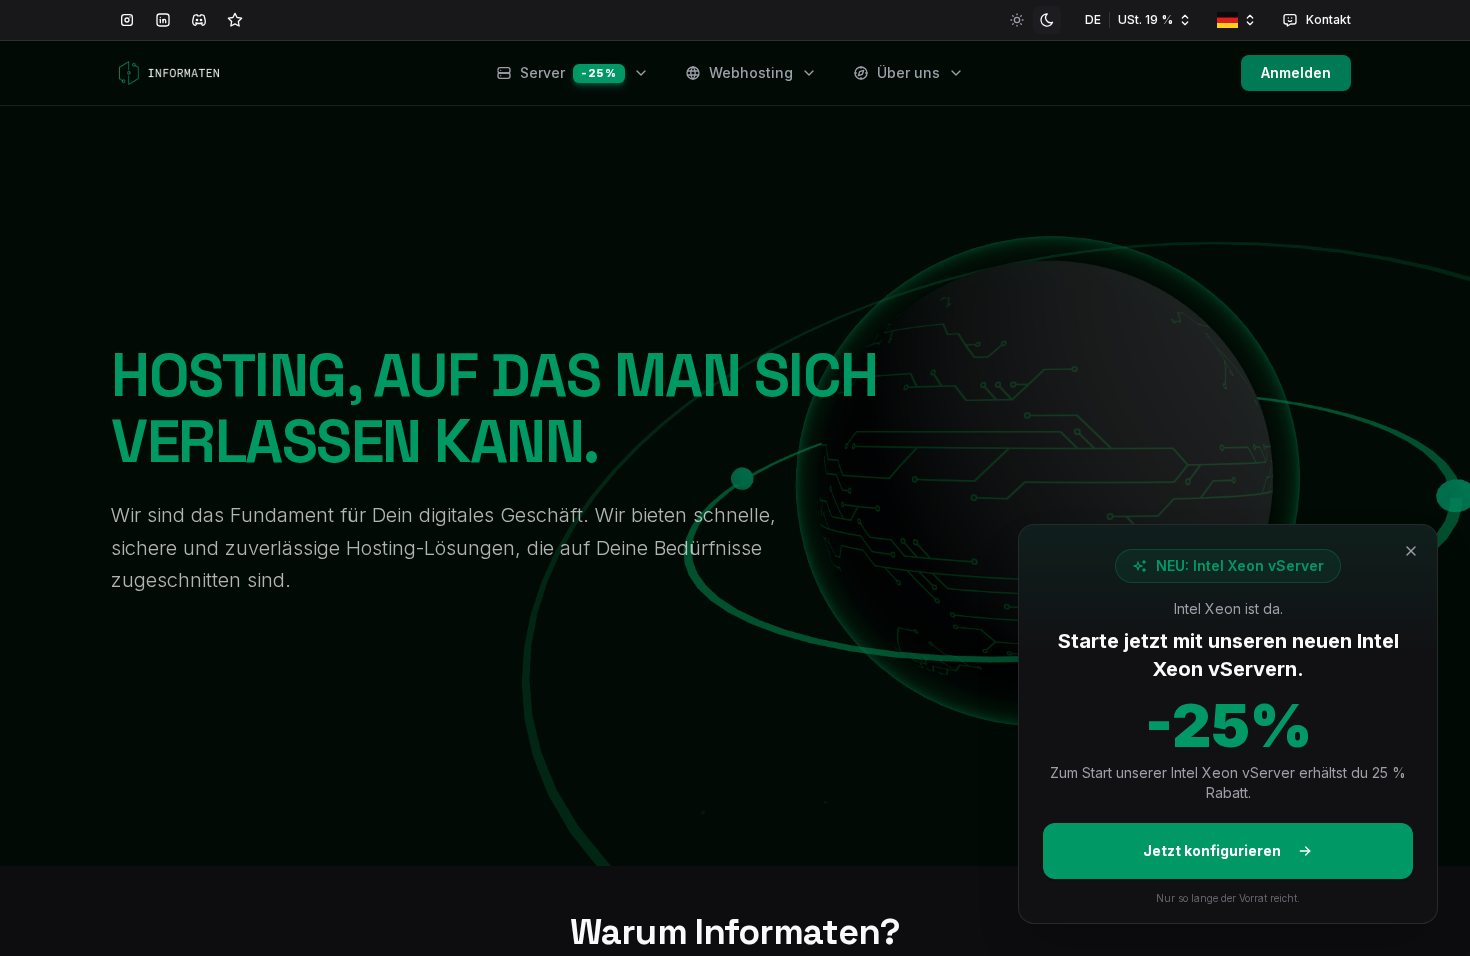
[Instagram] (127, 20)
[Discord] (199, 20)
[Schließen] (1411, 551)
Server (568, 72)
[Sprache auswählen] (1237, 20)
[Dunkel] (1047, 20)
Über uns (908, 72)
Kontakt (1328, 19)
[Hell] (1017, 20)
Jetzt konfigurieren (1212, 850)
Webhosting (751, 72)
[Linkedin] (163, 20)
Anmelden (1296, 72)
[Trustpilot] (235, 20)
